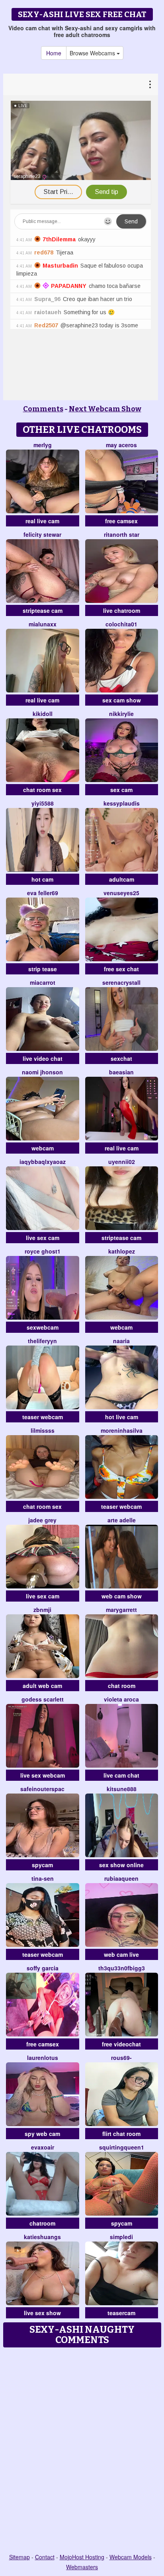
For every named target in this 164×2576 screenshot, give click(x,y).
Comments (43, 409)
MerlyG (43, 445)
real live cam (42, 521)
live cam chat (121, 1775)
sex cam (121, 790)
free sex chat (121, 969)
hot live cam (122, 1417)
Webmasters (82, 2567)
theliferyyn (42, 1341)
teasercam (121, 2313)
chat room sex (42, 790)
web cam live (121, 1954)
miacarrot (43, 982)
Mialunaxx (43, 624)
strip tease (43, 969)
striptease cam (43, 610)
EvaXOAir (43, 2147)
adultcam (122, 879)
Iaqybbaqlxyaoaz (43, 1162)
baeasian (121, 1072)
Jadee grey (42, 1520)
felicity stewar (42, 534)
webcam (43, 1148)
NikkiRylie (121, 714)
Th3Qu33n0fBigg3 (122, 1968)
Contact (45, 2557)
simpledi (121, 2237)
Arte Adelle (122, 1520)
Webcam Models (131, 2557)
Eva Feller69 (43, 893)
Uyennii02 (122, 1162)
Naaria (121, 1341)
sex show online (121, 1865)
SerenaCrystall (121, 982)
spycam (42, 1865)
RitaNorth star (122, 534)
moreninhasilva (122, 1430)
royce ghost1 (43, 1251)
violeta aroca (121, 1699)
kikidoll (43, 714)
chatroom (42, 2223)
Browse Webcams (93, 53)
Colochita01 (121, 624)
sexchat (121, 1058)
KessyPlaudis (122, 803)
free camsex (121, 521)
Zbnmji (42, 1610)
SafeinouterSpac (42, 1789)
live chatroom (122, 610)
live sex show (42, 2313)
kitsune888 (122, 1789)
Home (54, 53)
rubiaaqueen (121, 1878)
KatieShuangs (42, 2237)
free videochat (121, 2044)
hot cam (42, 879)
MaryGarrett (121, 1610)
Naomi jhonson (42, 1072)
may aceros (121, 445)
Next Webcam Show (105, 409)
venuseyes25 (121, 893)
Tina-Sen (43, 1878)
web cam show (122, 1596)
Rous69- (121, 2058)
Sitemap (20, 2557)
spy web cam (42, 2134)
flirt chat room (121, 2134)
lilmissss (43, 1430)
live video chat (43, 1058)
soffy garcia (43, 1968)
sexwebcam (43, 1327)
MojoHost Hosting (82, 2557)
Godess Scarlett (43, 1699)
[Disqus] (82, 2451)
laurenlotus (43, 2058)
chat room (122, 1686)
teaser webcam (43, 1417)
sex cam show (122, 700)
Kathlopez (122, 1251)
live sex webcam (43, 1775)
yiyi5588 (43, 803)
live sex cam (43, 1238)
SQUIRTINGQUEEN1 (122, 2147)
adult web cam (42, 1686)
